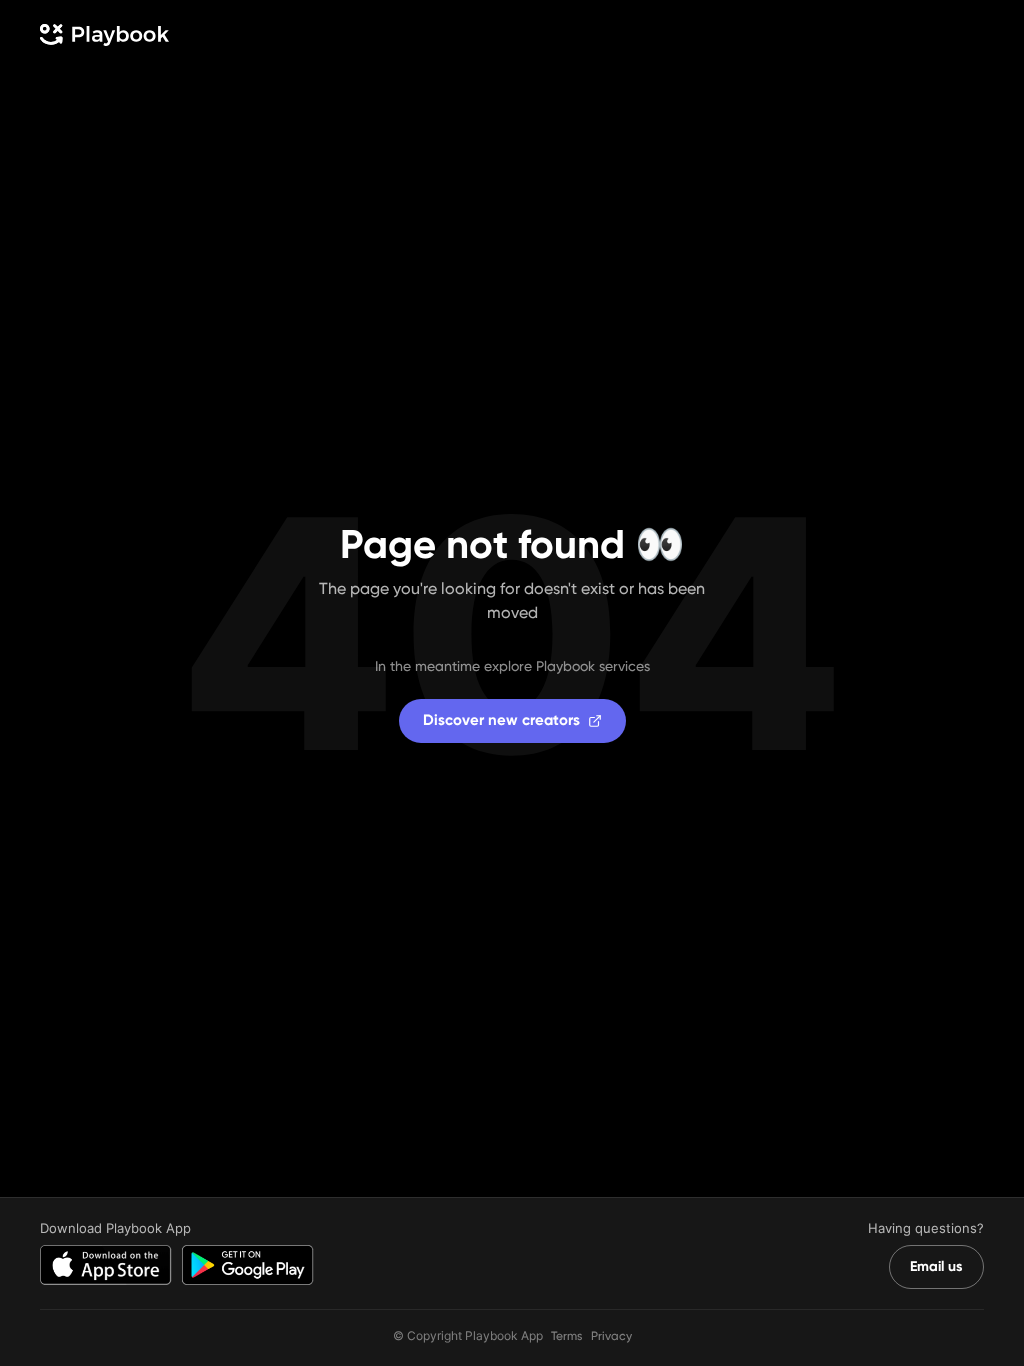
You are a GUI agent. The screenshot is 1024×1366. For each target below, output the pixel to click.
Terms (567, 1336)
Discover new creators (501, 720)
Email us (936, 1266)
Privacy (611, 1336)
